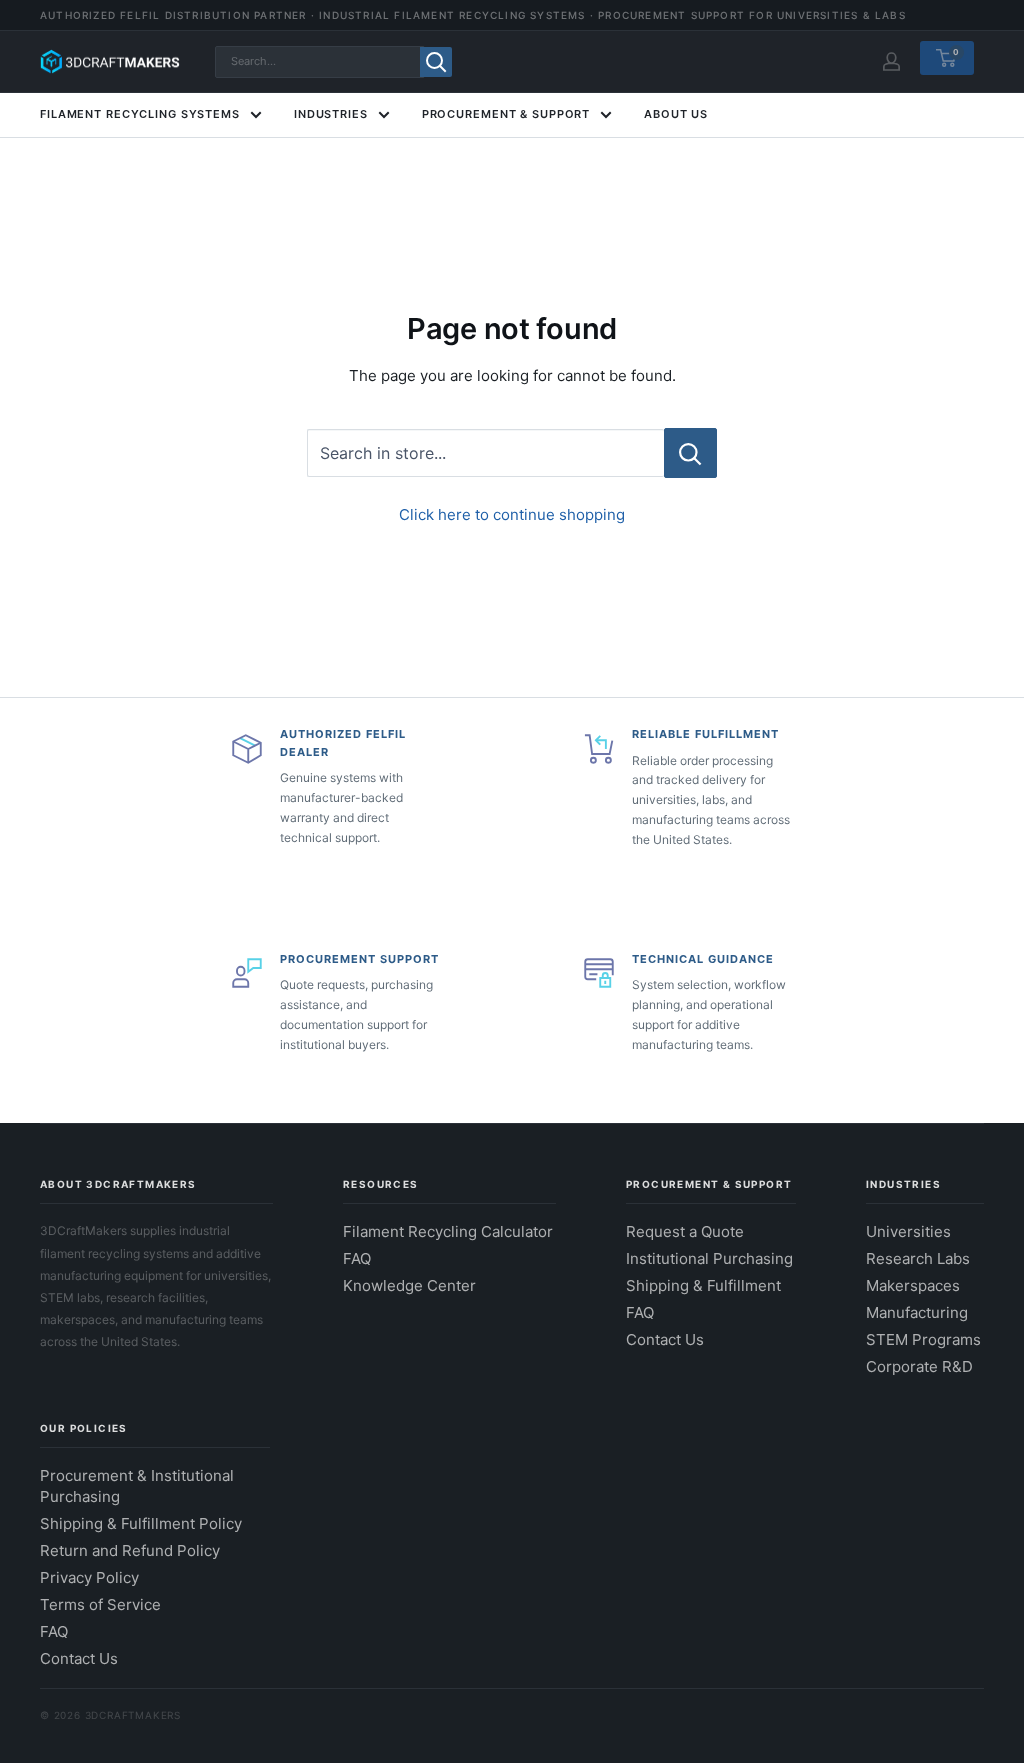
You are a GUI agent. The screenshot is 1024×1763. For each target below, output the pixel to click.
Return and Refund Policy (130, 1550)
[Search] (436, 62)
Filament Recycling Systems (140, 114)
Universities (908, 1231)
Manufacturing (917, 1312)
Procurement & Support (506, 114)
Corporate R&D (919, 1366)
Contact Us (665, 1339)
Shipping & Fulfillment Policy (141, 1523)
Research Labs (918, 1258)
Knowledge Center (409, 1285)
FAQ (357, 1258)
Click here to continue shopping (512, 514)
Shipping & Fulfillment (703, 1285)
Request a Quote (685, 1231)
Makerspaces (913, 1285)
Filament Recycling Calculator (448, 1231)
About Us (676, 114)
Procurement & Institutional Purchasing (137, 1486)
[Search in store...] (690, 453)
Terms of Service (100, 1604)
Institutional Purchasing (709, 1258)
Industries (331, 114)
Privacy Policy (89, 1577)
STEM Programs (923, 1339)
